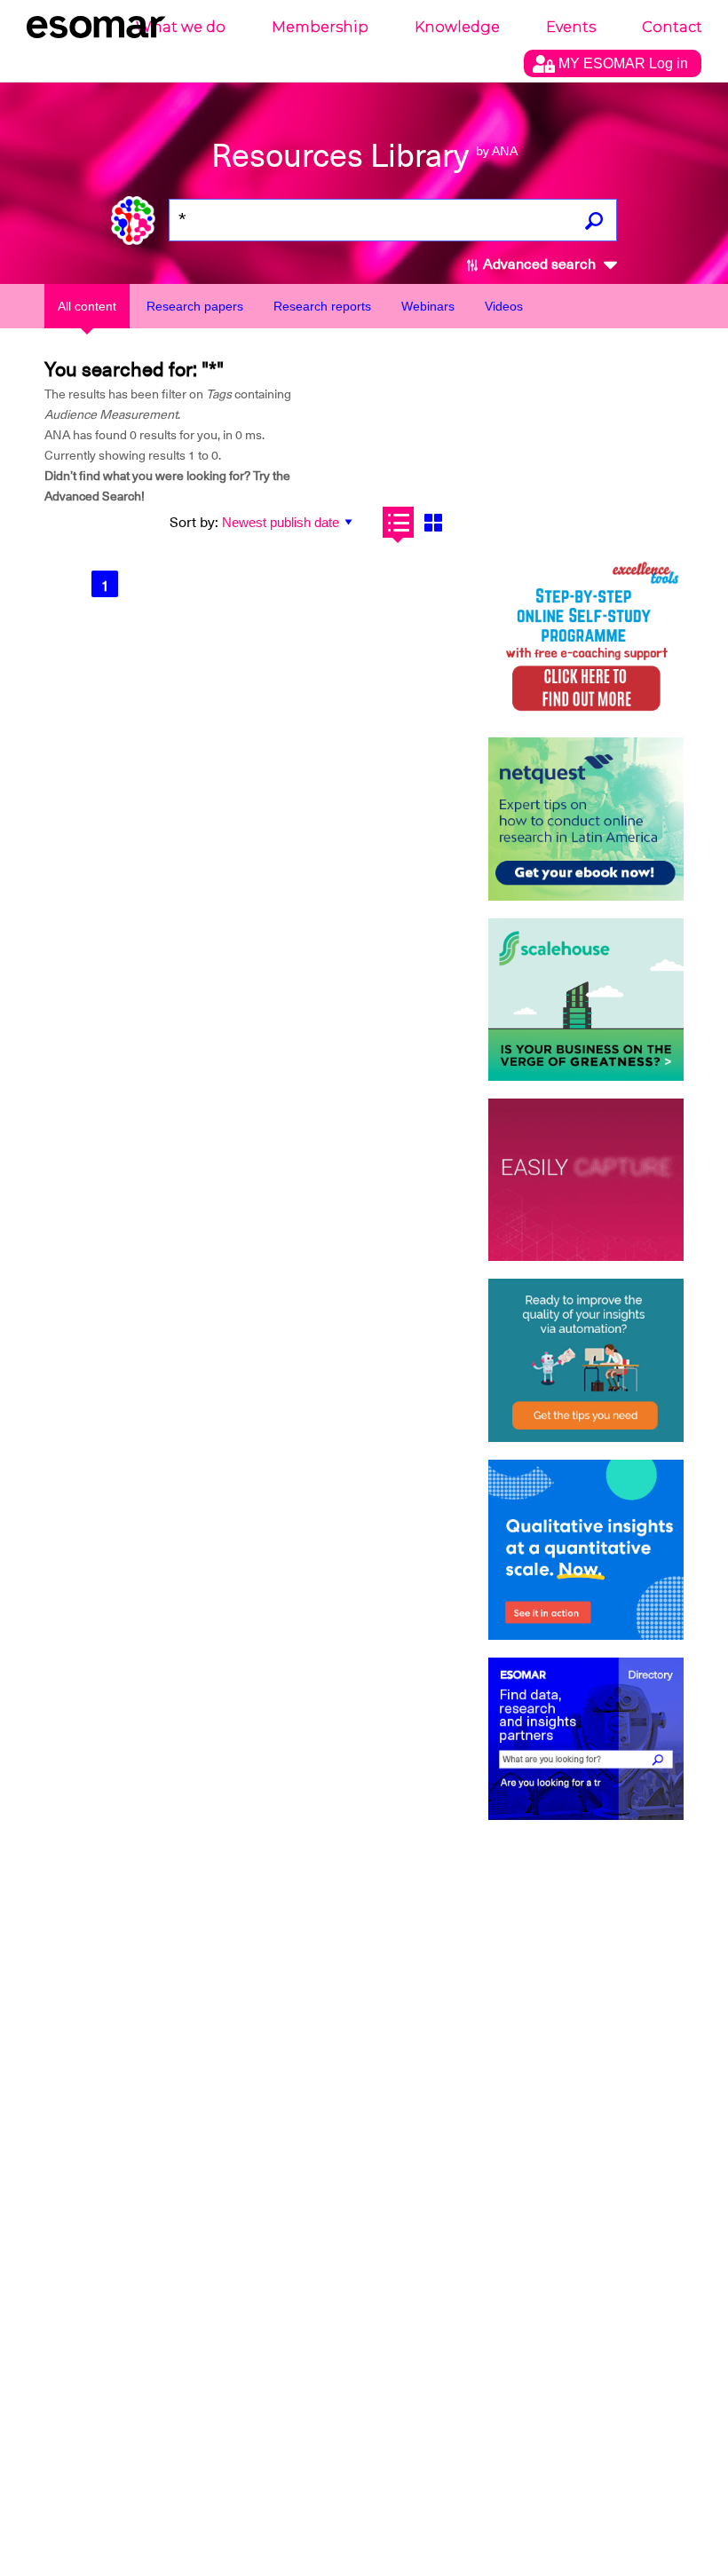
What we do (181, 27)
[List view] (398, 522)
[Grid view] (433, 522)
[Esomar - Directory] (586, 1739)
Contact (672, 27)
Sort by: (194, 523)
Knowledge (457, 27)
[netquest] (586, 819)
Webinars (428, 306)
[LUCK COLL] (586, 1000)
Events (571, 27)
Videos (504, 306)
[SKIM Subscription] (586, 1360)
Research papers (195, 306)
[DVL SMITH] (586, 638)
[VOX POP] (586, 1180)
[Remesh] (586, 1550)
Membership (320, 27)
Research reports (322, 306)
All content (87, 306)
